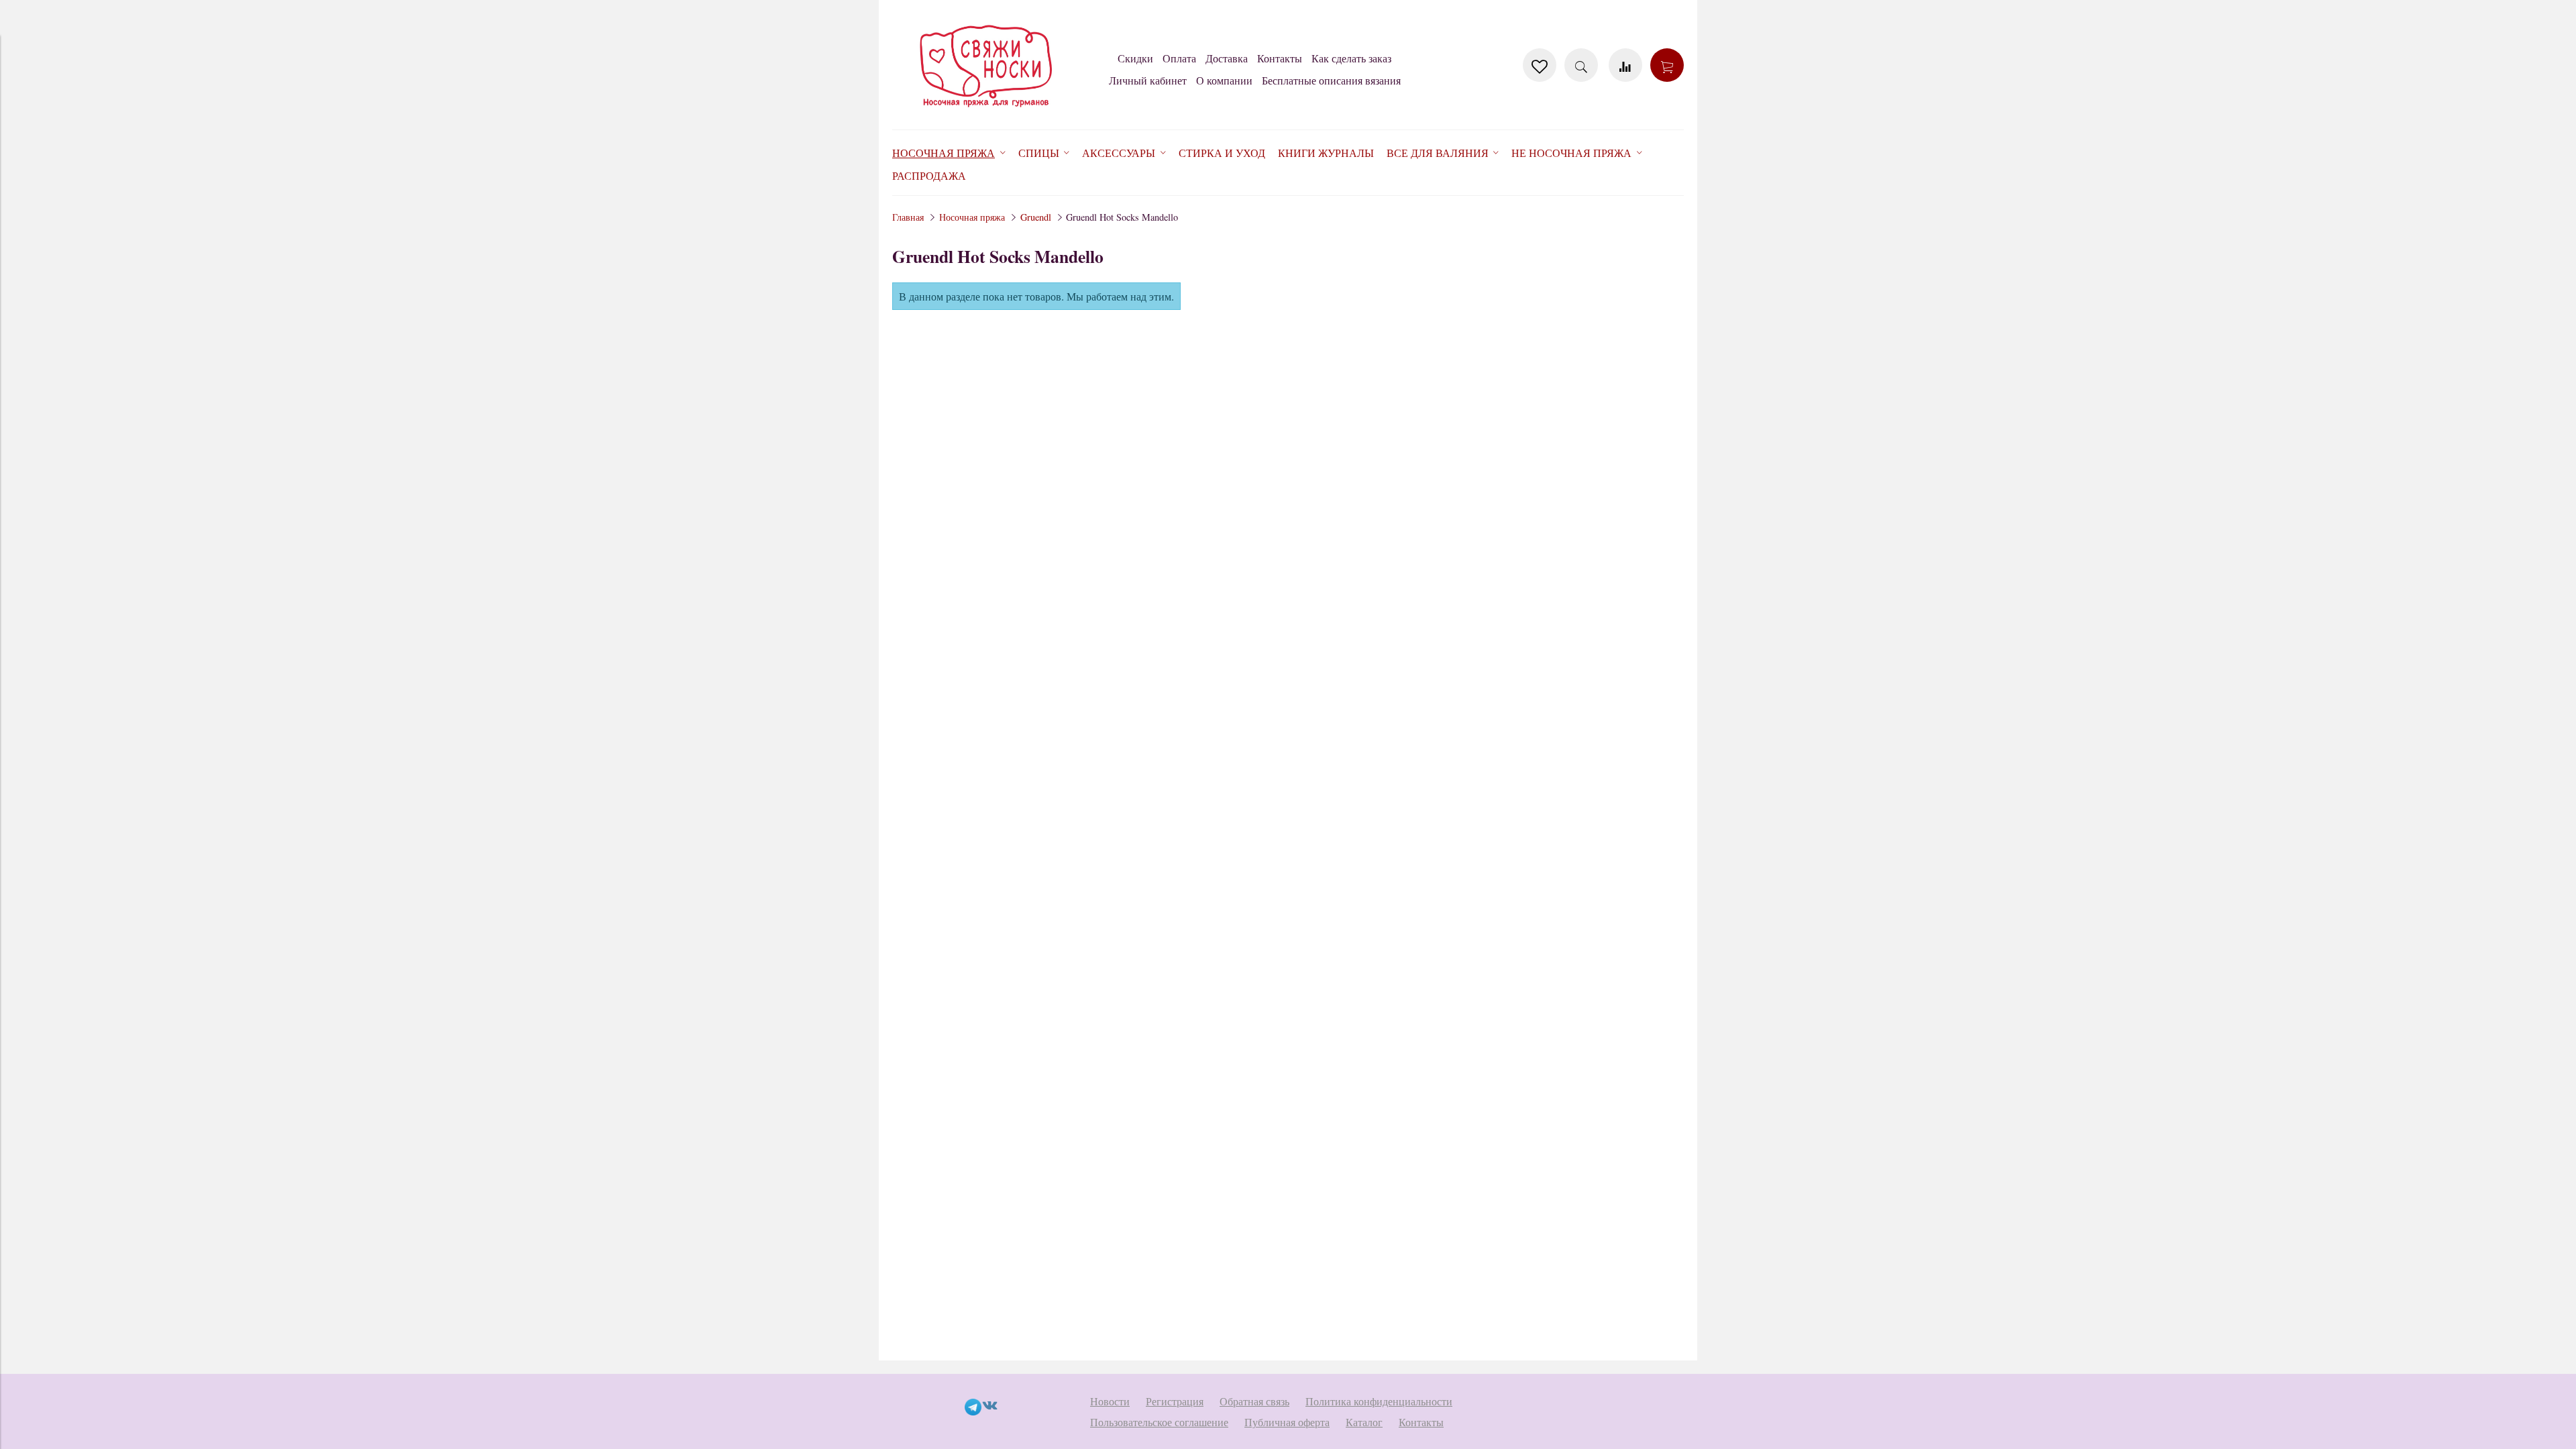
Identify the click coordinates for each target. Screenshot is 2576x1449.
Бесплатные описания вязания (1331, 80)
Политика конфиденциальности (1379, 1401)
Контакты (1280, 58)
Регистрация (1175, 1401)
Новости (1110, 1401)
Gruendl (1036, 217)
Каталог (1364, 1422)
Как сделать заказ (1351, 58)
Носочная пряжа (972, 217)
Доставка (1227, 58)
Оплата (1179, 58)
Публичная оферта (1287, 1422)
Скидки (1135, 58)
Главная (908, 217)
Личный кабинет (1148, 80)
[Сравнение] (1625, 65)
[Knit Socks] (986, 110)
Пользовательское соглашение (1159, 1422)
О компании (1224, 80)
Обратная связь (1254, 1401)
